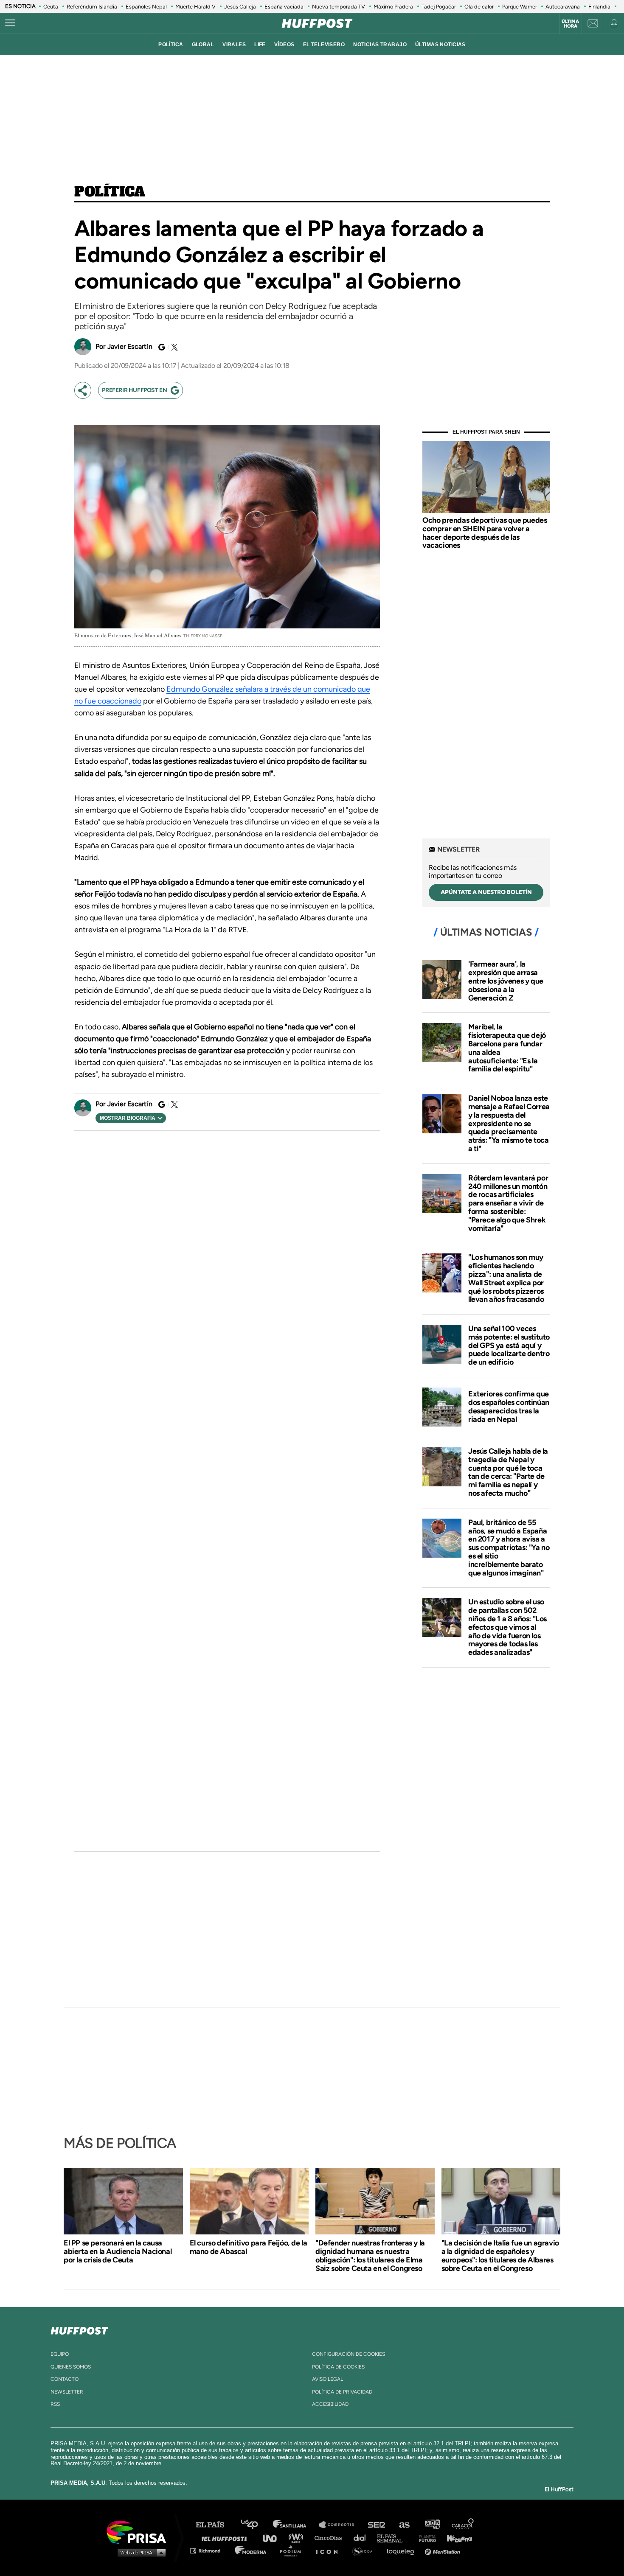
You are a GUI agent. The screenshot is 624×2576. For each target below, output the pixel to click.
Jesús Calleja (240, 7)
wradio (298, 2538)
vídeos (284, 45)
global (203, 45)
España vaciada (284, 7)
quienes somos (71, 2367)
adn (432, 2525)
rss (55, 2404)
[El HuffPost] (317, 23)
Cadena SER (377, 2525)
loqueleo (403, 2550)
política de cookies (338, 2367)
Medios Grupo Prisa (139, 2552)
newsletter (67, 2392)
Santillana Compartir (340, 2525)
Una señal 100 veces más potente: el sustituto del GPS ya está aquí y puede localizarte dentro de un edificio (509, 1345)
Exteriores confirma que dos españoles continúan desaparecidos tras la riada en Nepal (509, 1406)
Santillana (295, 2525)
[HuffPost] (79, 2329)
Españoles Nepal (146, 7)
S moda (365, 2550)
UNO (273, 2538)
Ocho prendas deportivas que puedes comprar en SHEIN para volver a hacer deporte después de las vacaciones (485, 533)
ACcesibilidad (330, 2404)
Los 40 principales (256, 2525)
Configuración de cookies (349, 2354)
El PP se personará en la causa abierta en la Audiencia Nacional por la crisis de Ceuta (118, 2251)
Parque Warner (520, 7)
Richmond (210, 2550)
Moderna (252, 2550)
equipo (60, 2354)
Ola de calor (479, 7)
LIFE (260, 45)
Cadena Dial (363, 2538)
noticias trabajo (380, 45)
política (171, 45)
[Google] (160, 347)
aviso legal (327, 2379)
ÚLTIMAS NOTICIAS (440, 45)
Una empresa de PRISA (140, 2532)
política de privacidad (342, 2392)
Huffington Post (226, 2538)
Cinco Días (330, 2538)
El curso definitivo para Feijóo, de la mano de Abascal (249, 2247)
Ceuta (51, 7)
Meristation (444, 2550)
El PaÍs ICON (330, 2550)
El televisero (324, 45)
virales (234, 45)
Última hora (570, 24)
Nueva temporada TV (339, 7)
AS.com (404, 2525)
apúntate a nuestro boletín (486, 892)
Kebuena (455, 2538)
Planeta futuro (425, 2538)
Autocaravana (563, 7)
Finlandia (599, 7)
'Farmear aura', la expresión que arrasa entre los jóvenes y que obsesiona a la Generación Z (506, 981)
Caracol (463, 2525)
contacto (65, 2379)
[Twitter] (173, 347)
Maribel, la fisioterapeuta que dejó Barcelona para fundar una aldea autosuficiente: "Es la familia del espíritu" (507, 1048)
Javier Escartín (130, 346)
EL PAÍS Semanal (394, 2538)
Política (110, 192)
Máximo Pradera (393, 7)
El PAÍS (215, 2525)
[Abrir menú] (10, 23)
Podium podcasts (293, 2550)
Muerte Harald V (195, 7)
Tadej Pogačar (439, 7)
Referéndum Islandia (92, 7)
